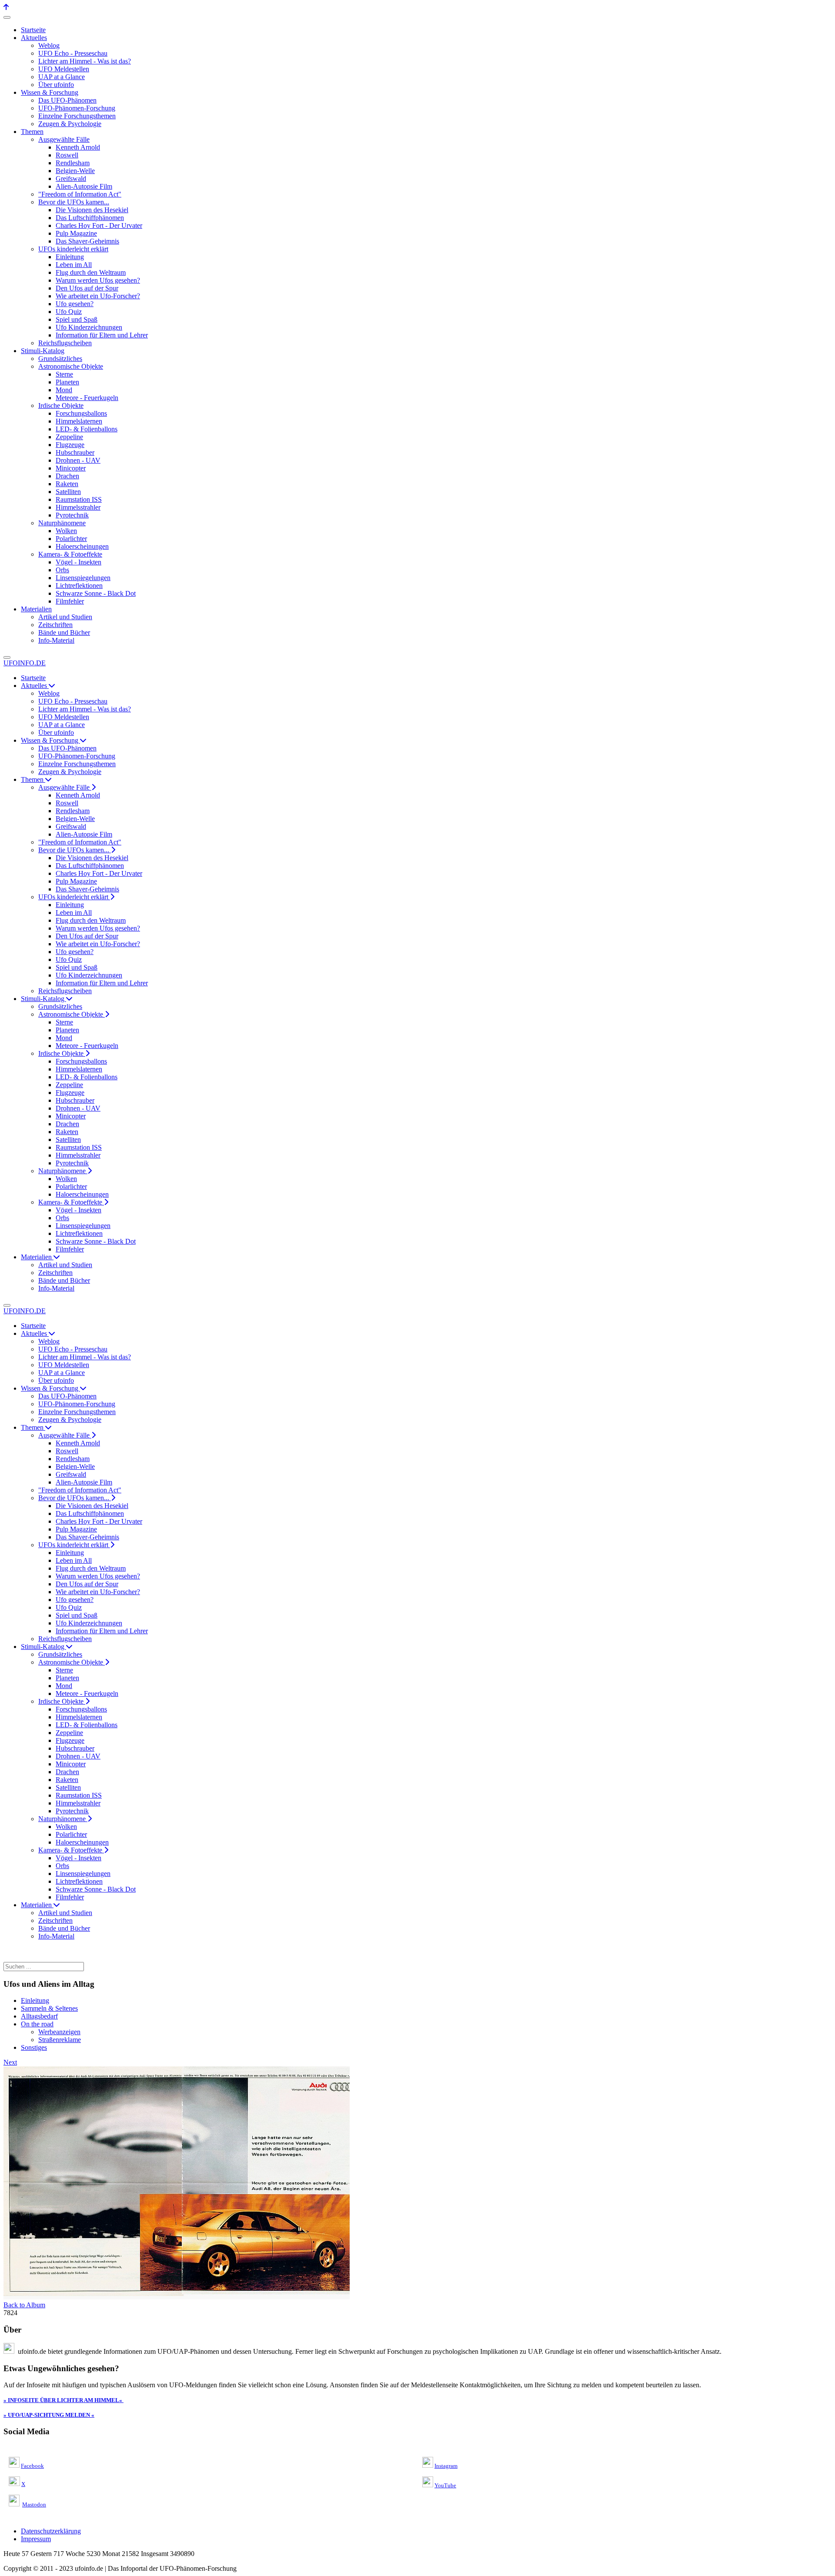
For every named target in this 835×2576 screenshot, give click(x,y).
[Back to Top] (6, 7)
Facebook (32, 2466)
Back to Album (24, 2305)
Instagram (446, 2466)
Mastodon (34, 2504)
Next (10, 2062)
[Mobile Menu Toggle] (7, 17)
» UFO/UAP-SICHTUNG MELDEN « (49, 2415)
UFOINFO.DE (25, 663)
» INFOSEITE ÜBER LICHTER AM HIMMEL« (63, 2400)
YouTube (445, 2485)
